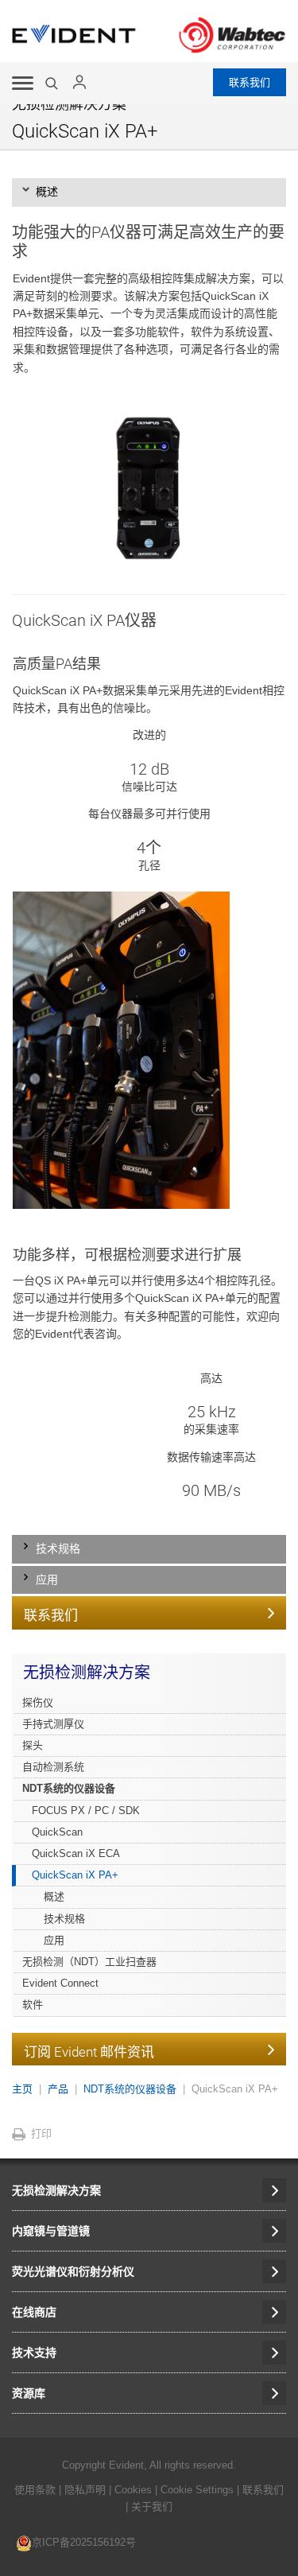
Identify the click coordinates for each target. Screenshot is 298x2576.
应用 (54, 1940)
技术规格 (64, 1919)
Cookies (135, 2490)
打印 (41, 2133)
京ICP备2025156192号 (84, 2542)
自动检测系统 (53, 1767)
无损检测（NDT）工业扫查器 (89, 1962)
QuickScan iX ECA (76, 1853)
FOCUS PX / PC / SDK (86, 1811)
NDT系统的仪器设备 (69, 1788)
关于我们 (152, 2506)
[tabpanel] (149, 857)
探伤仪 (38, 1702)
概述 (54, 1896)
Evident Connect (60, 1983)
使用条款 (35, 2490)
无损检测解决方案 (87, 1673)
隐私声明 (85, 2490)
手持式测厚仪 (53, 1724)
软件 (33, 2005)
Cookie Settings (197, 2490)
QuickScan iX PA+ (75, 1875)
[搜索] (53, 84)
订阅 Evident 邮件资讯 (89, 2052)
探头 (33, 1745)
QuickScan (57, 1832)
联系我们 (250, 82)
